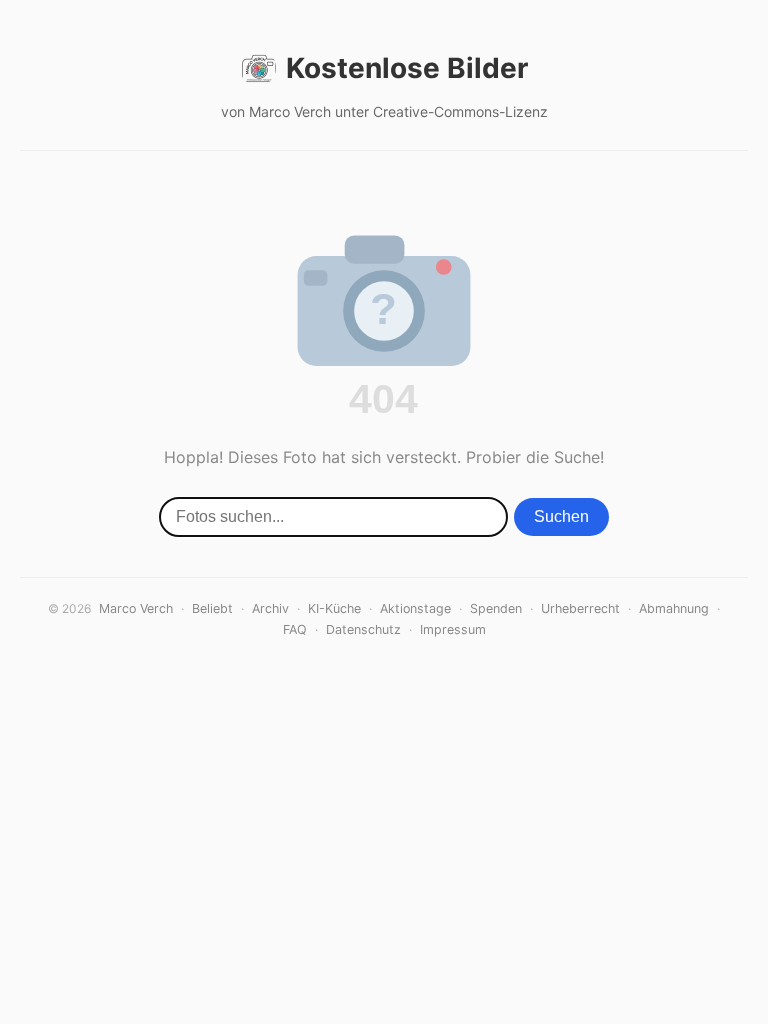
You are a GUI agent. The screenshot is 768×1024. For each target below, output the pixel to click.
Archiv (270, 608)
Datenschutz (363, 629)
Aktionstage (415, 608)
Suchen (561, 516)
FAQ (295, 629)
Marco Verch (136, 608)
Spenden (496, 608)
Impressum (453, 629)
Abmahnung (674, 608)
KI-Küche (334, 608)
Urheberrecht (580, 608)
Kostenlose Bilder (407, 68)
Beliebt (212, 608)
